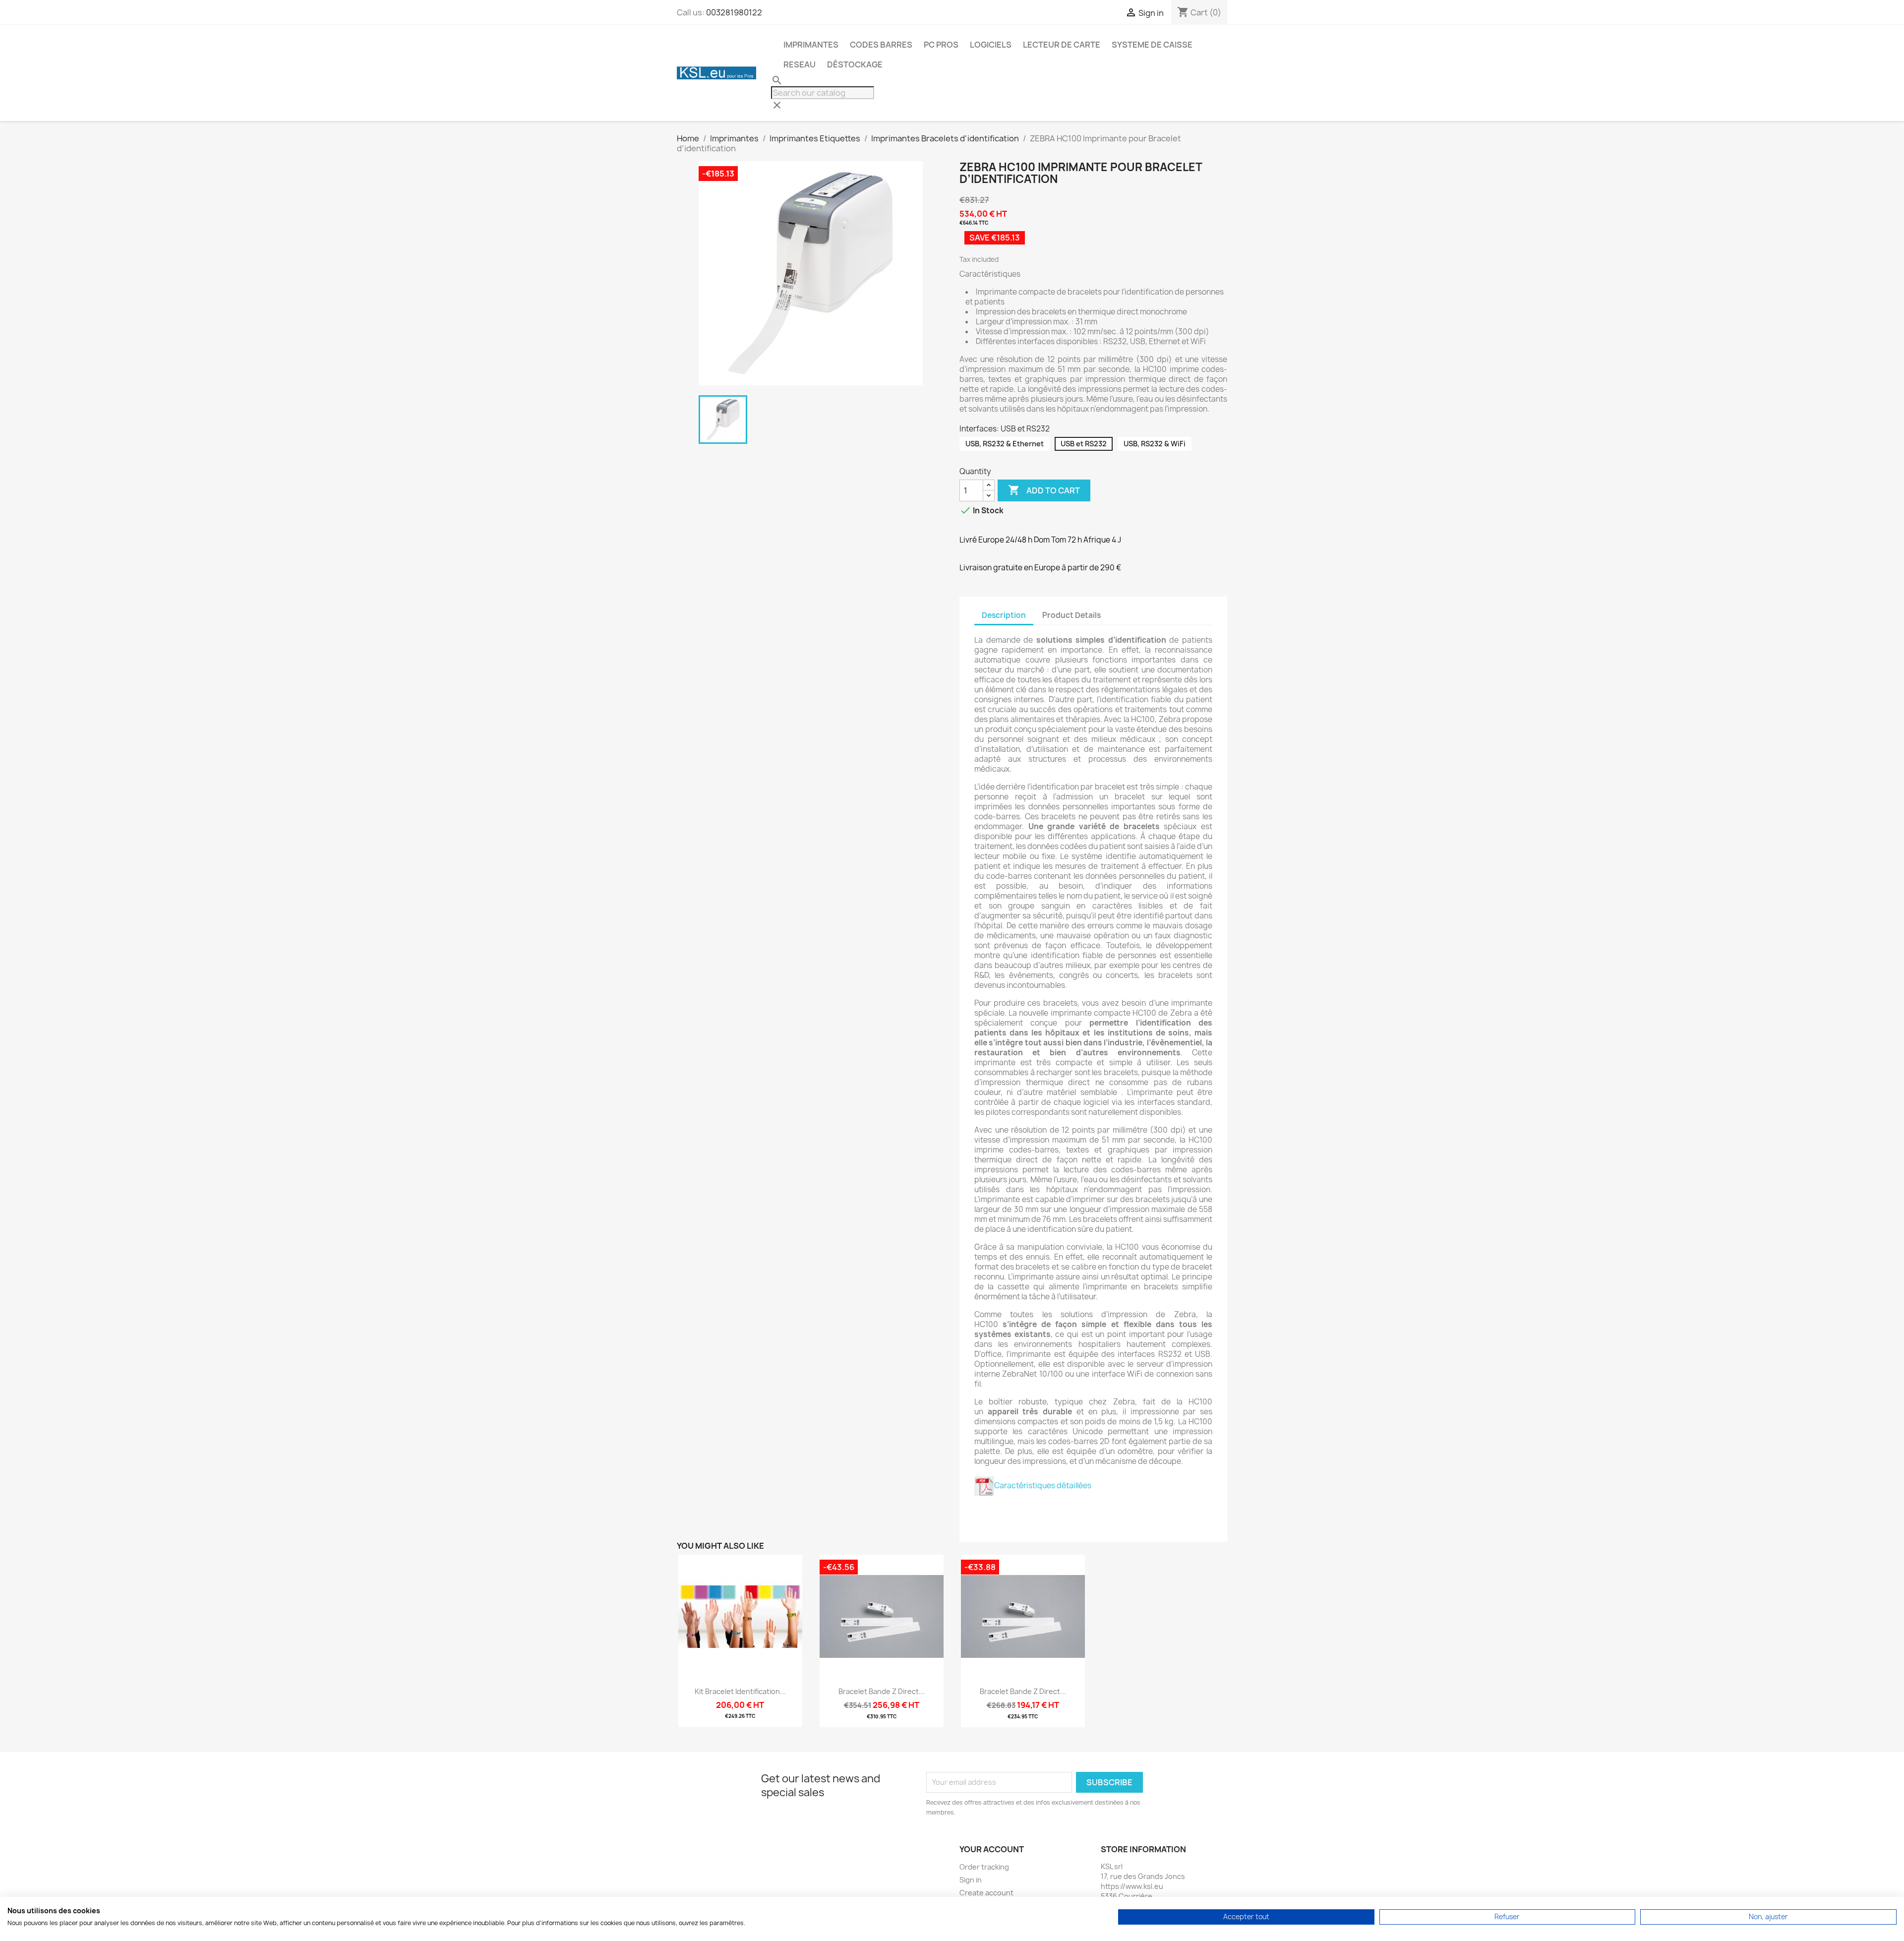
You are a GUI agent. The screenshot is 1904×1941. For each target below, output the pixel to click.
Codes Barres (881, 45)
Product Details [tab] (1071, 615)
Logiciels (991, 45)
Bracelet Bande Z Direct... (882, 1691)
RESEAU (800, 64)
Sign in (971, 1880)
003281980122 (734, 12)
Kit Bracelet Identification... (740, 1691)
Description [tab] (1004, 615)
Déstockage (855, 64)
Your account (992, 1849)
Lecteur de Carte (1062, 45)
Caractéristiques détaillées (1043, 1486)
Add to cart (1044, 490)
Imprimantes (811, 45)
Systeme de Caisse (1152, 45)
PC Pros (941, 45)
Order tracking (984, 1867)
